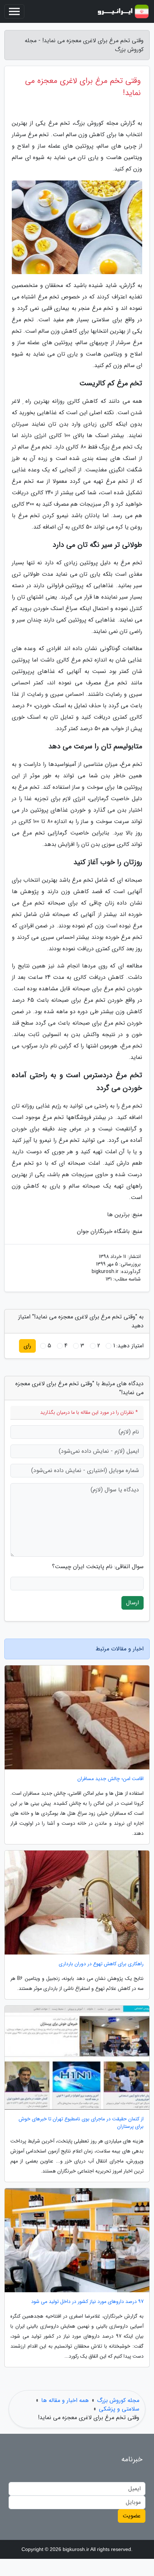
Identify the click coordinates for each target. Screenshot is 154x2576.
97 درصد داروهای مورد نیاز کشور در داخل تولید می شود (87, 2302)
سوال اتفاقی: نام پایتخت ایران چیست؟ (98, 1567)
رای (27, 1346)
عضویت (132, 2516)
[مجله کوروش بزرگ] (123, 11)
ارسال (133, 1603)
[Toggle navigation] (14, 11)
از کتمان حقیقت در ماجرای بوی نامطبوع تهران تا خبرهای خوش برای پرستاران (81, 2123)
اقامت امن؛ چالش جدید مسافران (110, 1779)
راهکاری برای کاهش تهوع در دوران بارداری (101, 1964)
